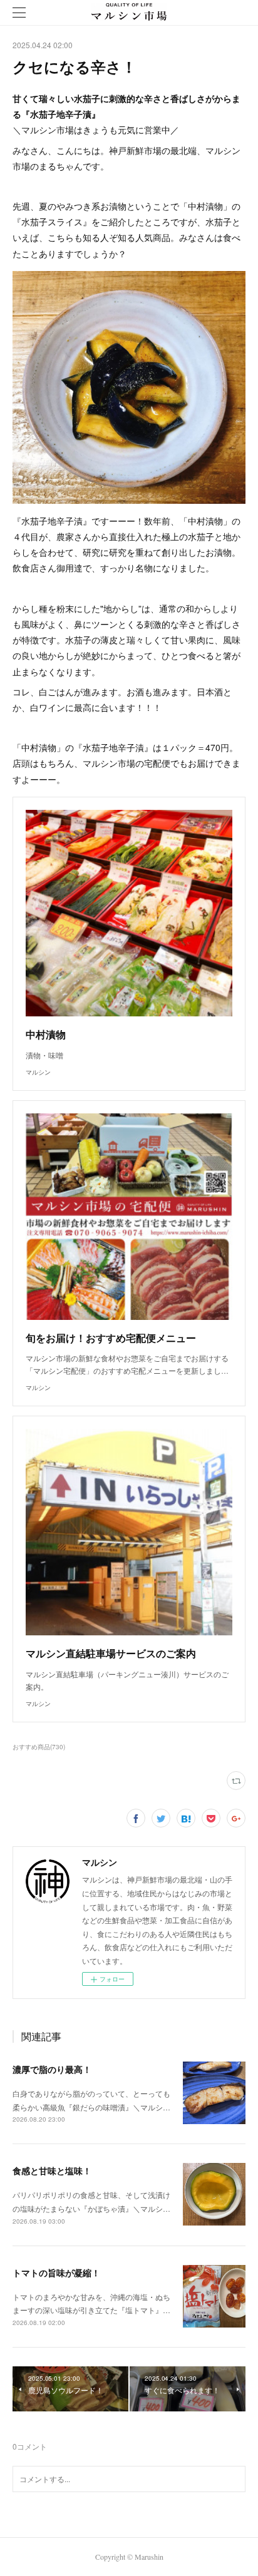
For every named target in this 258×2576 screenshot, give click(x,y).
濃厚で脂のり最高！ (52, 2069)
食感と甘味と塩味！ (52, 2170)
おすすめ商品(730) (39, 1747)
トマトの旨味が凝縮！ (56, 2272)
